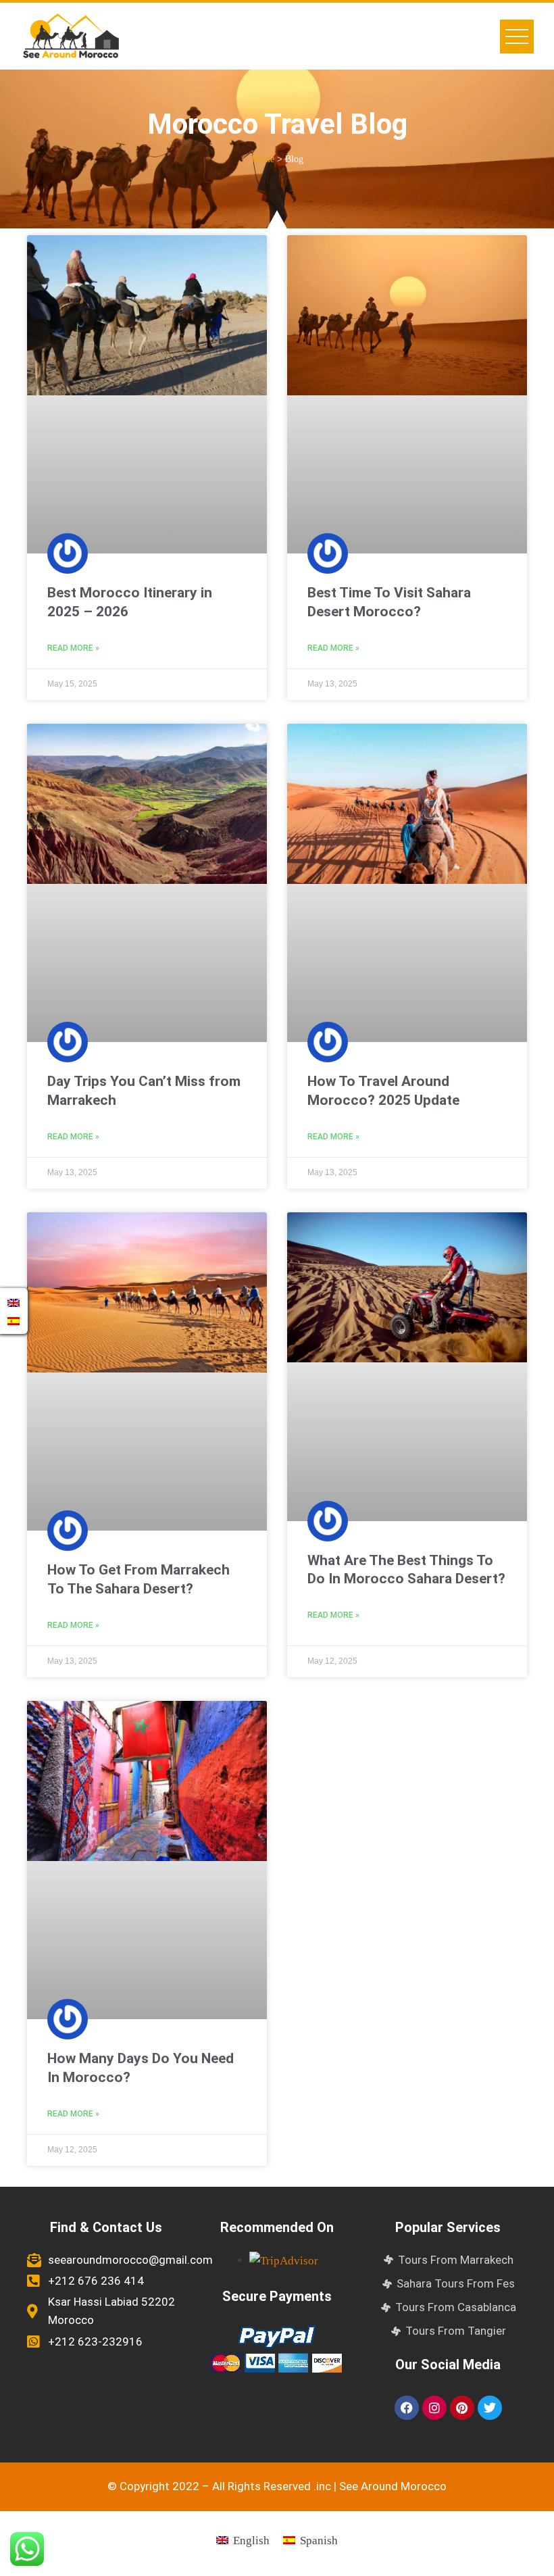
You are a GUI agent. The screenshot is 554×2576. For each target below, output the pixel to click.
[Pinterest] (462, 2408)
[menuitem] (243, 2540)
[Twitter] (490, 2408)
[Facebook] (407, 2408)
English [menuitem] (251, 2541)
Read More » (73, 648)
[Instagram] (434, 2408)
